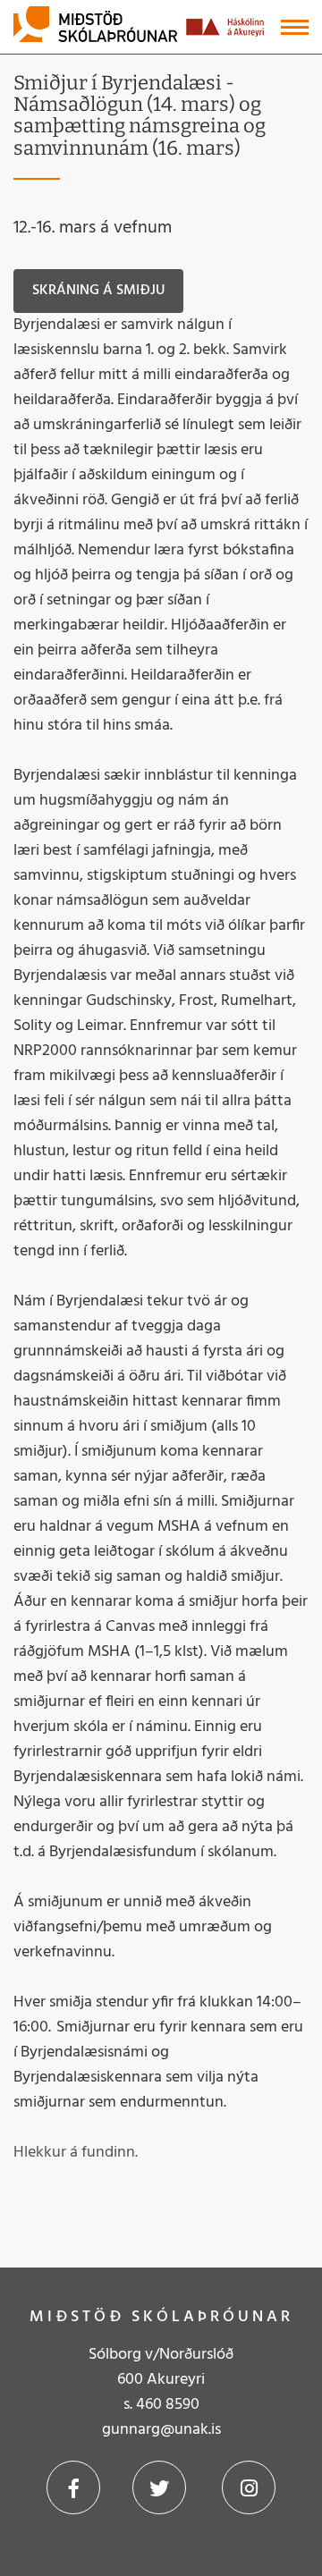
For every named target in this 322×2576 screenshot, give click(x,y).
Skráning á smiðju (98, 291)
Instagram (249, 2487)
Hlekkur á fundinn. (76, 2153)
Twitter (159, 2487)
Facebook (73, 2487)
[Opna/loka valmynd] (295, 27)
